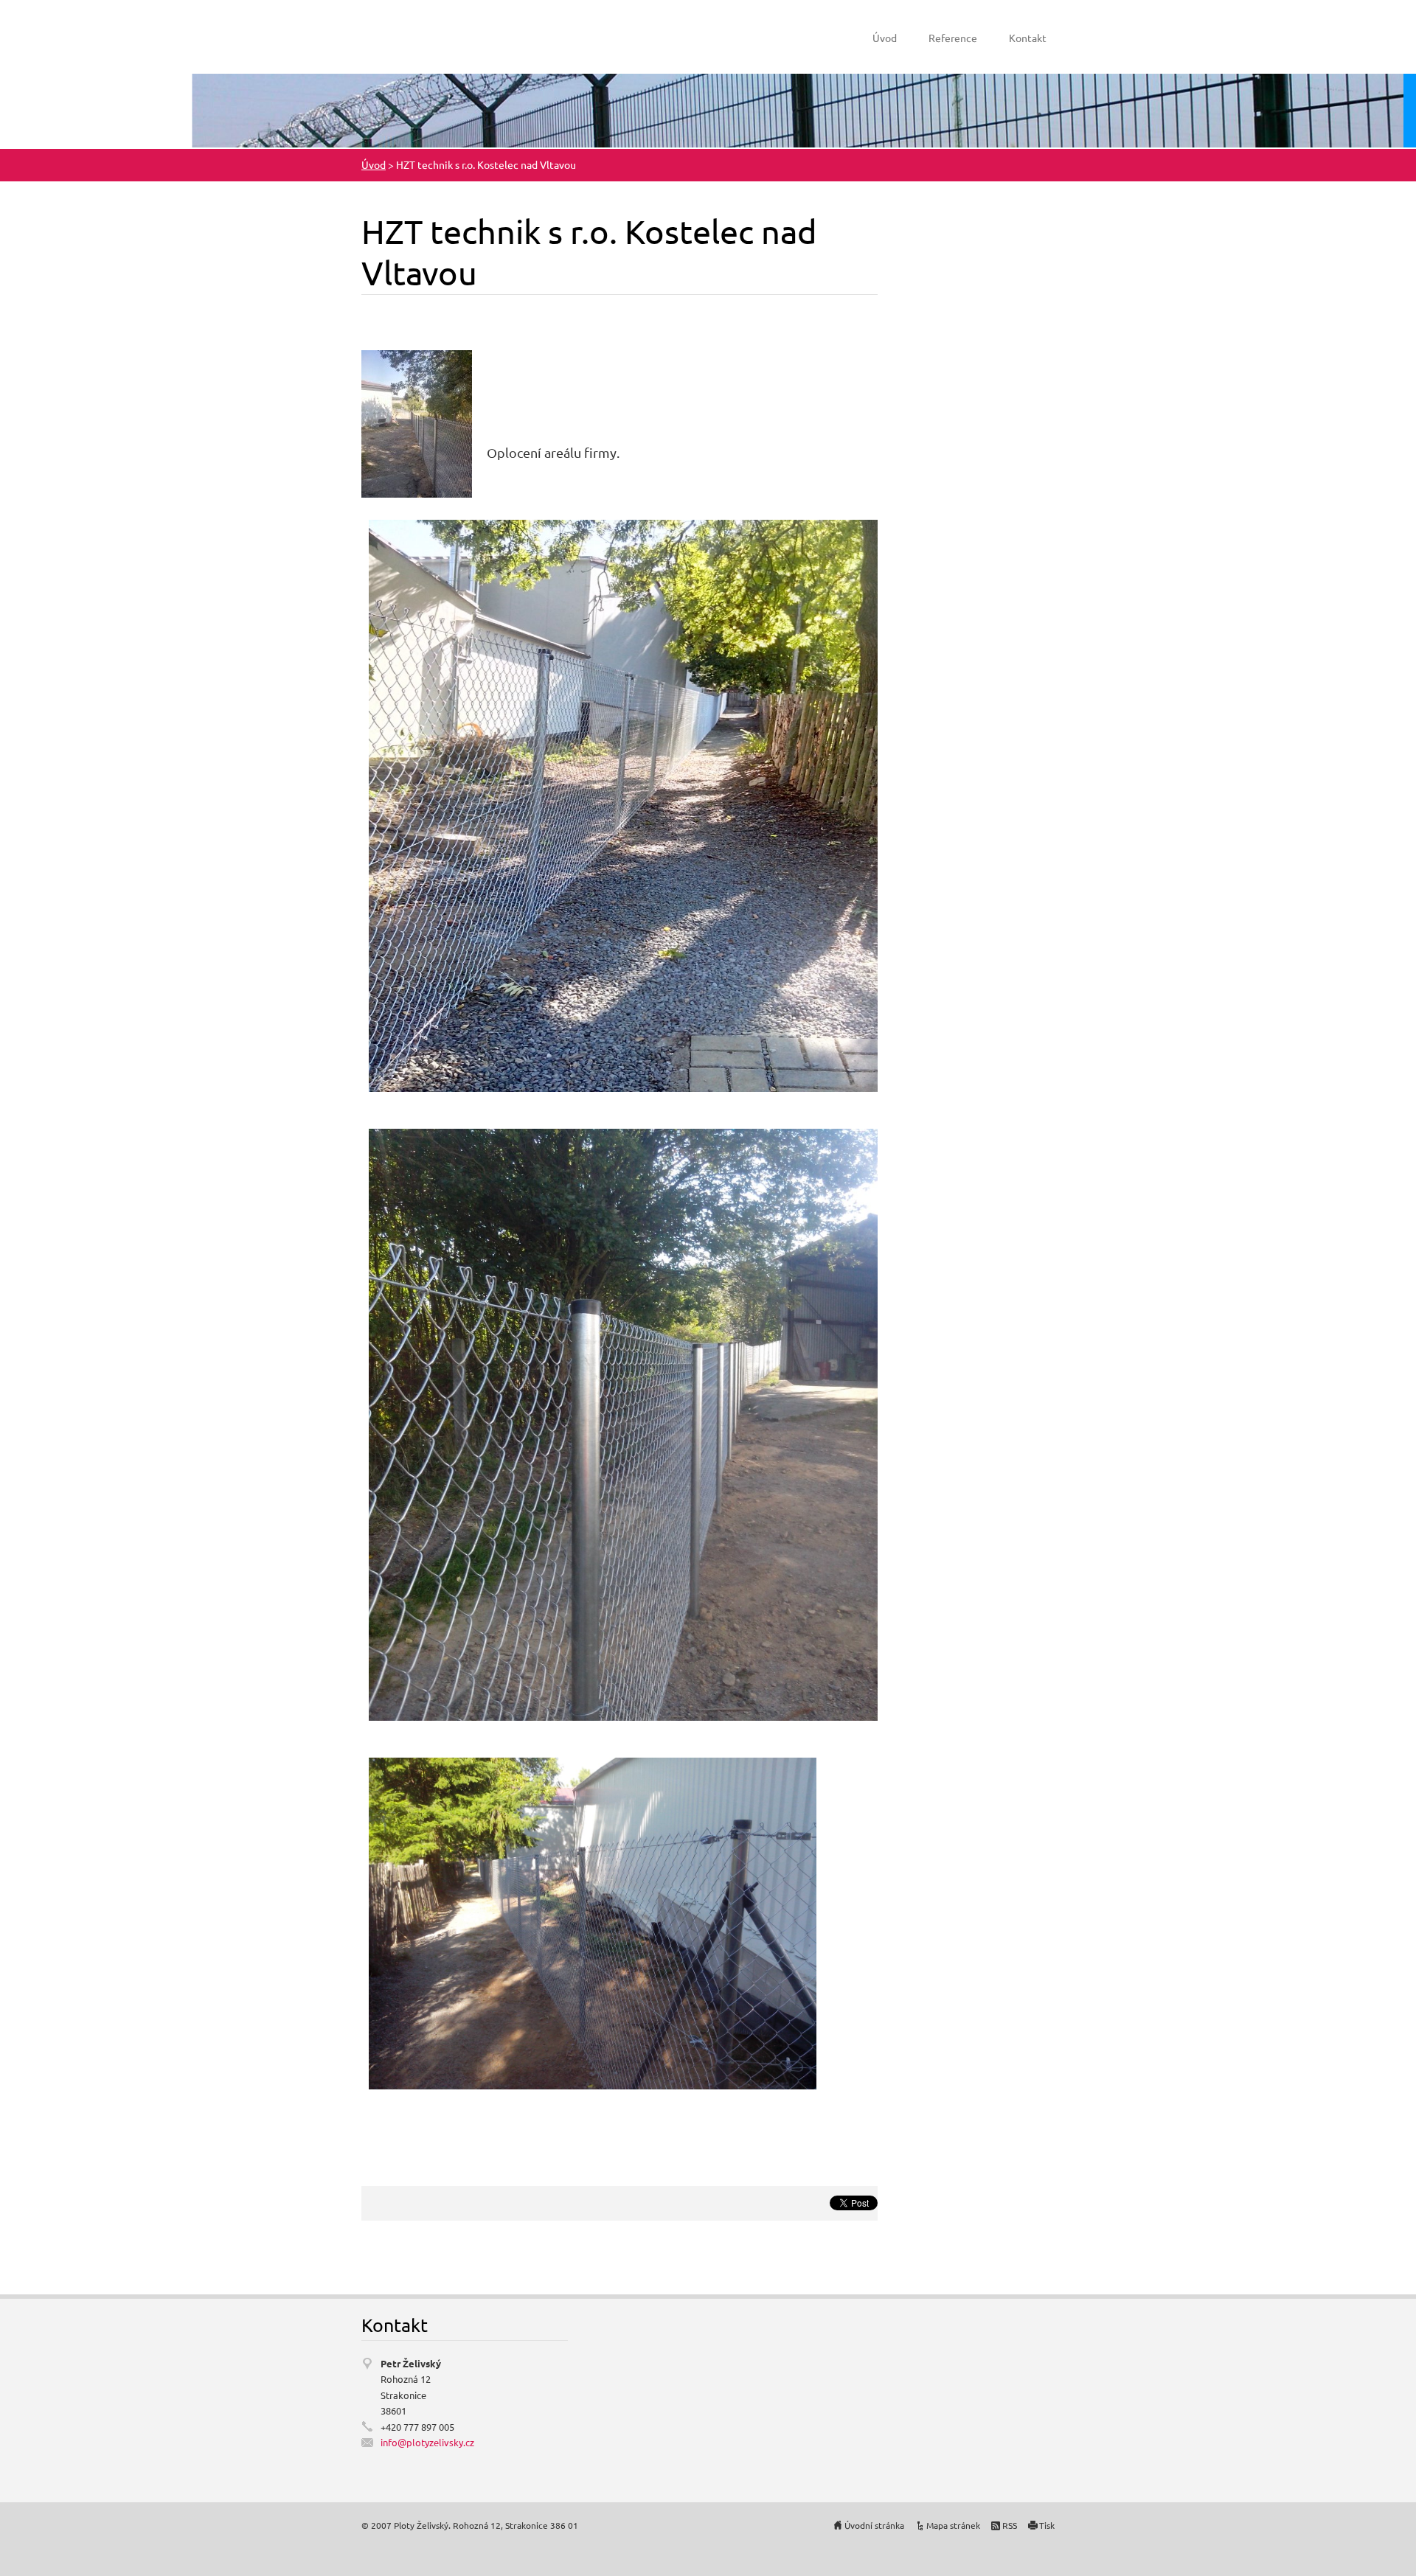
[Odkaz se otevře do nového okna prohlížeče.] (417, 421)
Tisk (1047, 2525)
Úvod (885, 38)
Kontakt (1028, 38)
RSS (1010, 2525)
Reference (953, 38)
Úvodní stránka (874, 2525)
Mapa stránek (953, 2525)
